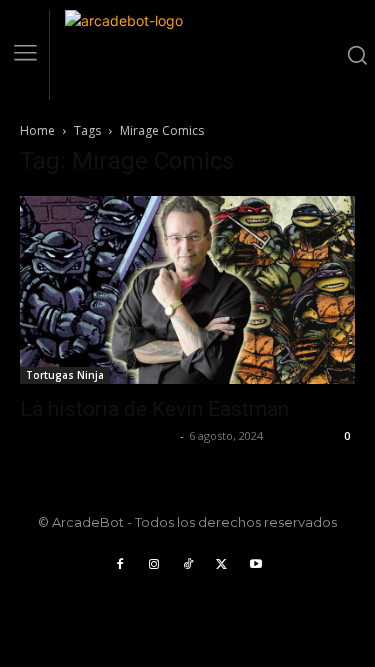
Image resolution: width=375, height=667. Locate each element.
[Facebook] (120, 565)
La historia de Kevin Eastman (154, 409)
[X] (222, 565)
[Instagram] (154, 565)
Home (37, 130)
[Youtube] (256, 565)
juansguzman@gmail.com (97, 435)
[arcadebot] (201, 55)
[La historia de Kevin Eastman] (187, 290)
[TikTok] (188, 565)
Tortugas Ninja (65, 375)
